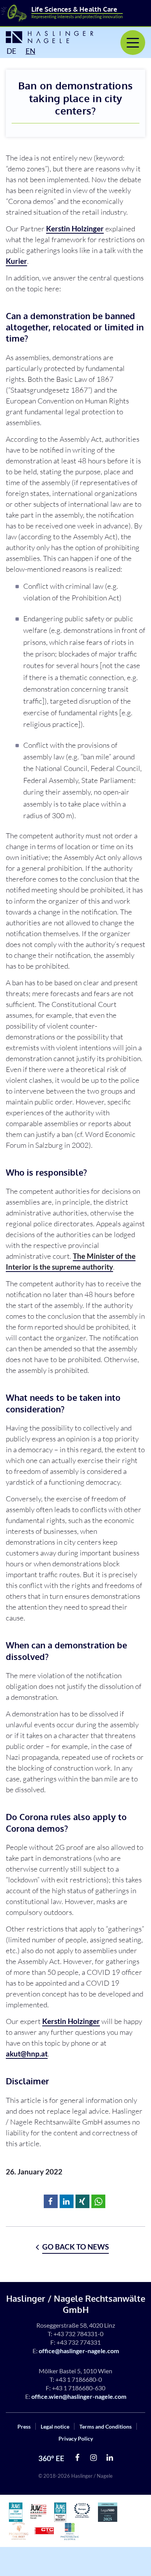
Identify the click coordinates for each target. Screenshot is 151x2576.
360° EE (51, 2458)
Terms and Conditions (106, 2426)
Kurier (16, 261)
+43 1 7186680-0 (79, 2379)
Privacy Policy (76, 2438)
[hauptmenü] (133, 43)
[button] (51, 2201)
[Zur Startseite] (44, 37)
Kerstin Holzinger (75, 228)
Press (24, 2426)
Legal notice (55, 2426)
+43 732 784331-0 (78, 2334)
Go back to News (75, 2247)
